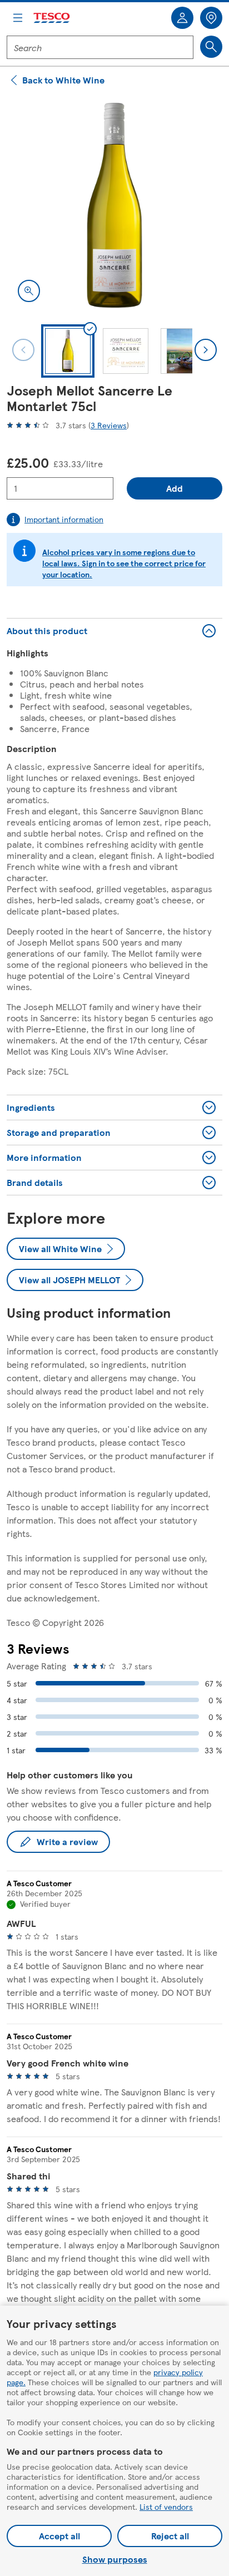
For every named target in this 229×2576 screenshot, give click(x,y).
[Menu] (18, 18)
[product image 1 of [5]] (114, 205)
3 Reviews (109, 425)
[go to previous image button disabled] (23, 350)
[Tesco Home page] (52, 18)
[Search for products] (211, 47)
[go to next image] (206, 350)
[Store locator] (211, 18)
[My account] (182, 18)
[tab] (68, 351)
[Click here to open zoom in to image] (29, 291)
